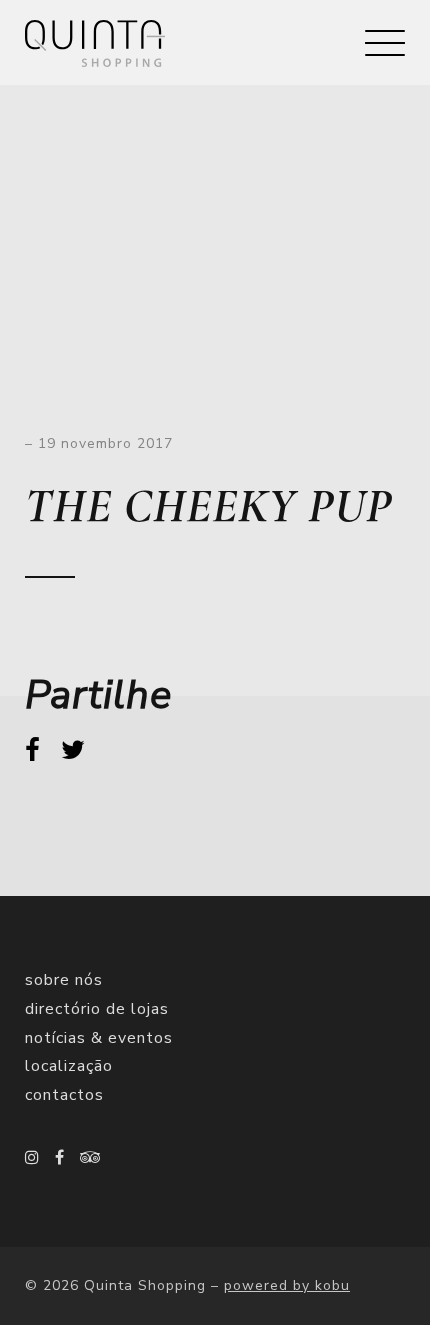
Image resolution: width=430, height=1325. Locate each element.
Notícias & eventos (99, 1038)
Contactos (64, 1095)
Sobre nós (64, 980)
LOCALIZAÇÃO (69, 1066)
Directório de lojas (97, 1009)
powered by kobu (287, 1285)
